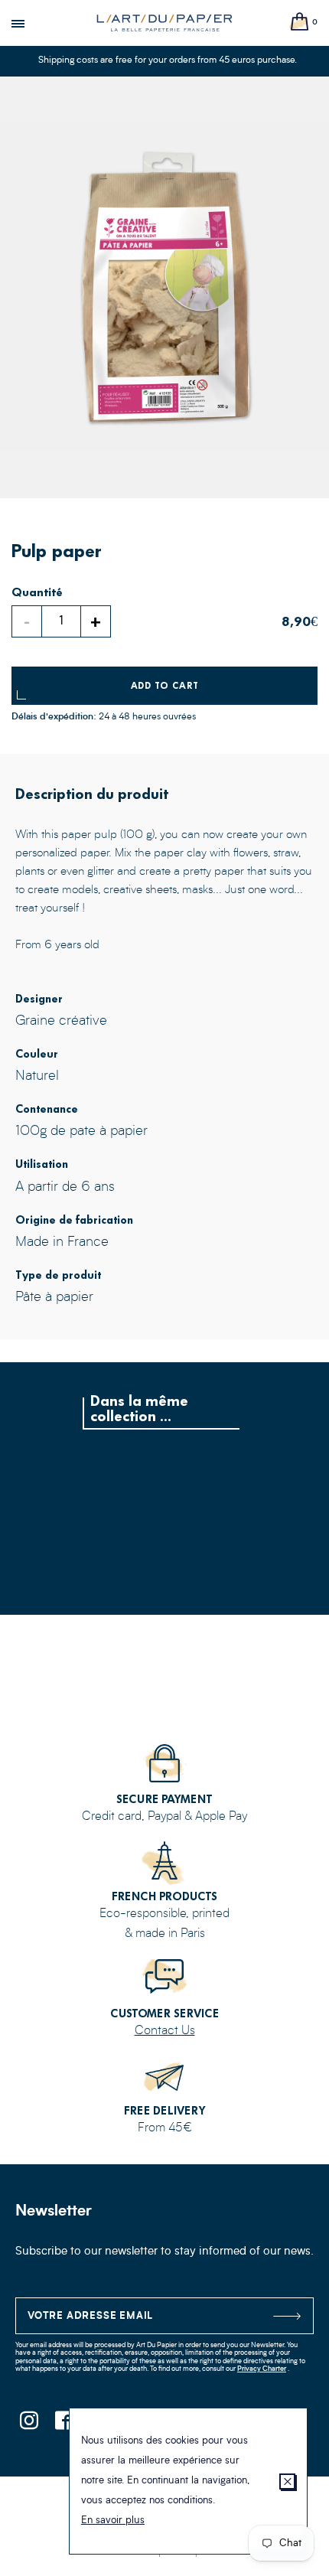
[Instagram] (29, 2425)
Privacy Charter (262, 2369)
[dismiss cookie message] (287, 2481)
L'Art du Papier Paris (164, 23)
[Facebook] (63, 2425)
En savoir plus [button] (113, 2521)
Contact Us (165, 2031)
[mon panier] (300, 23)
